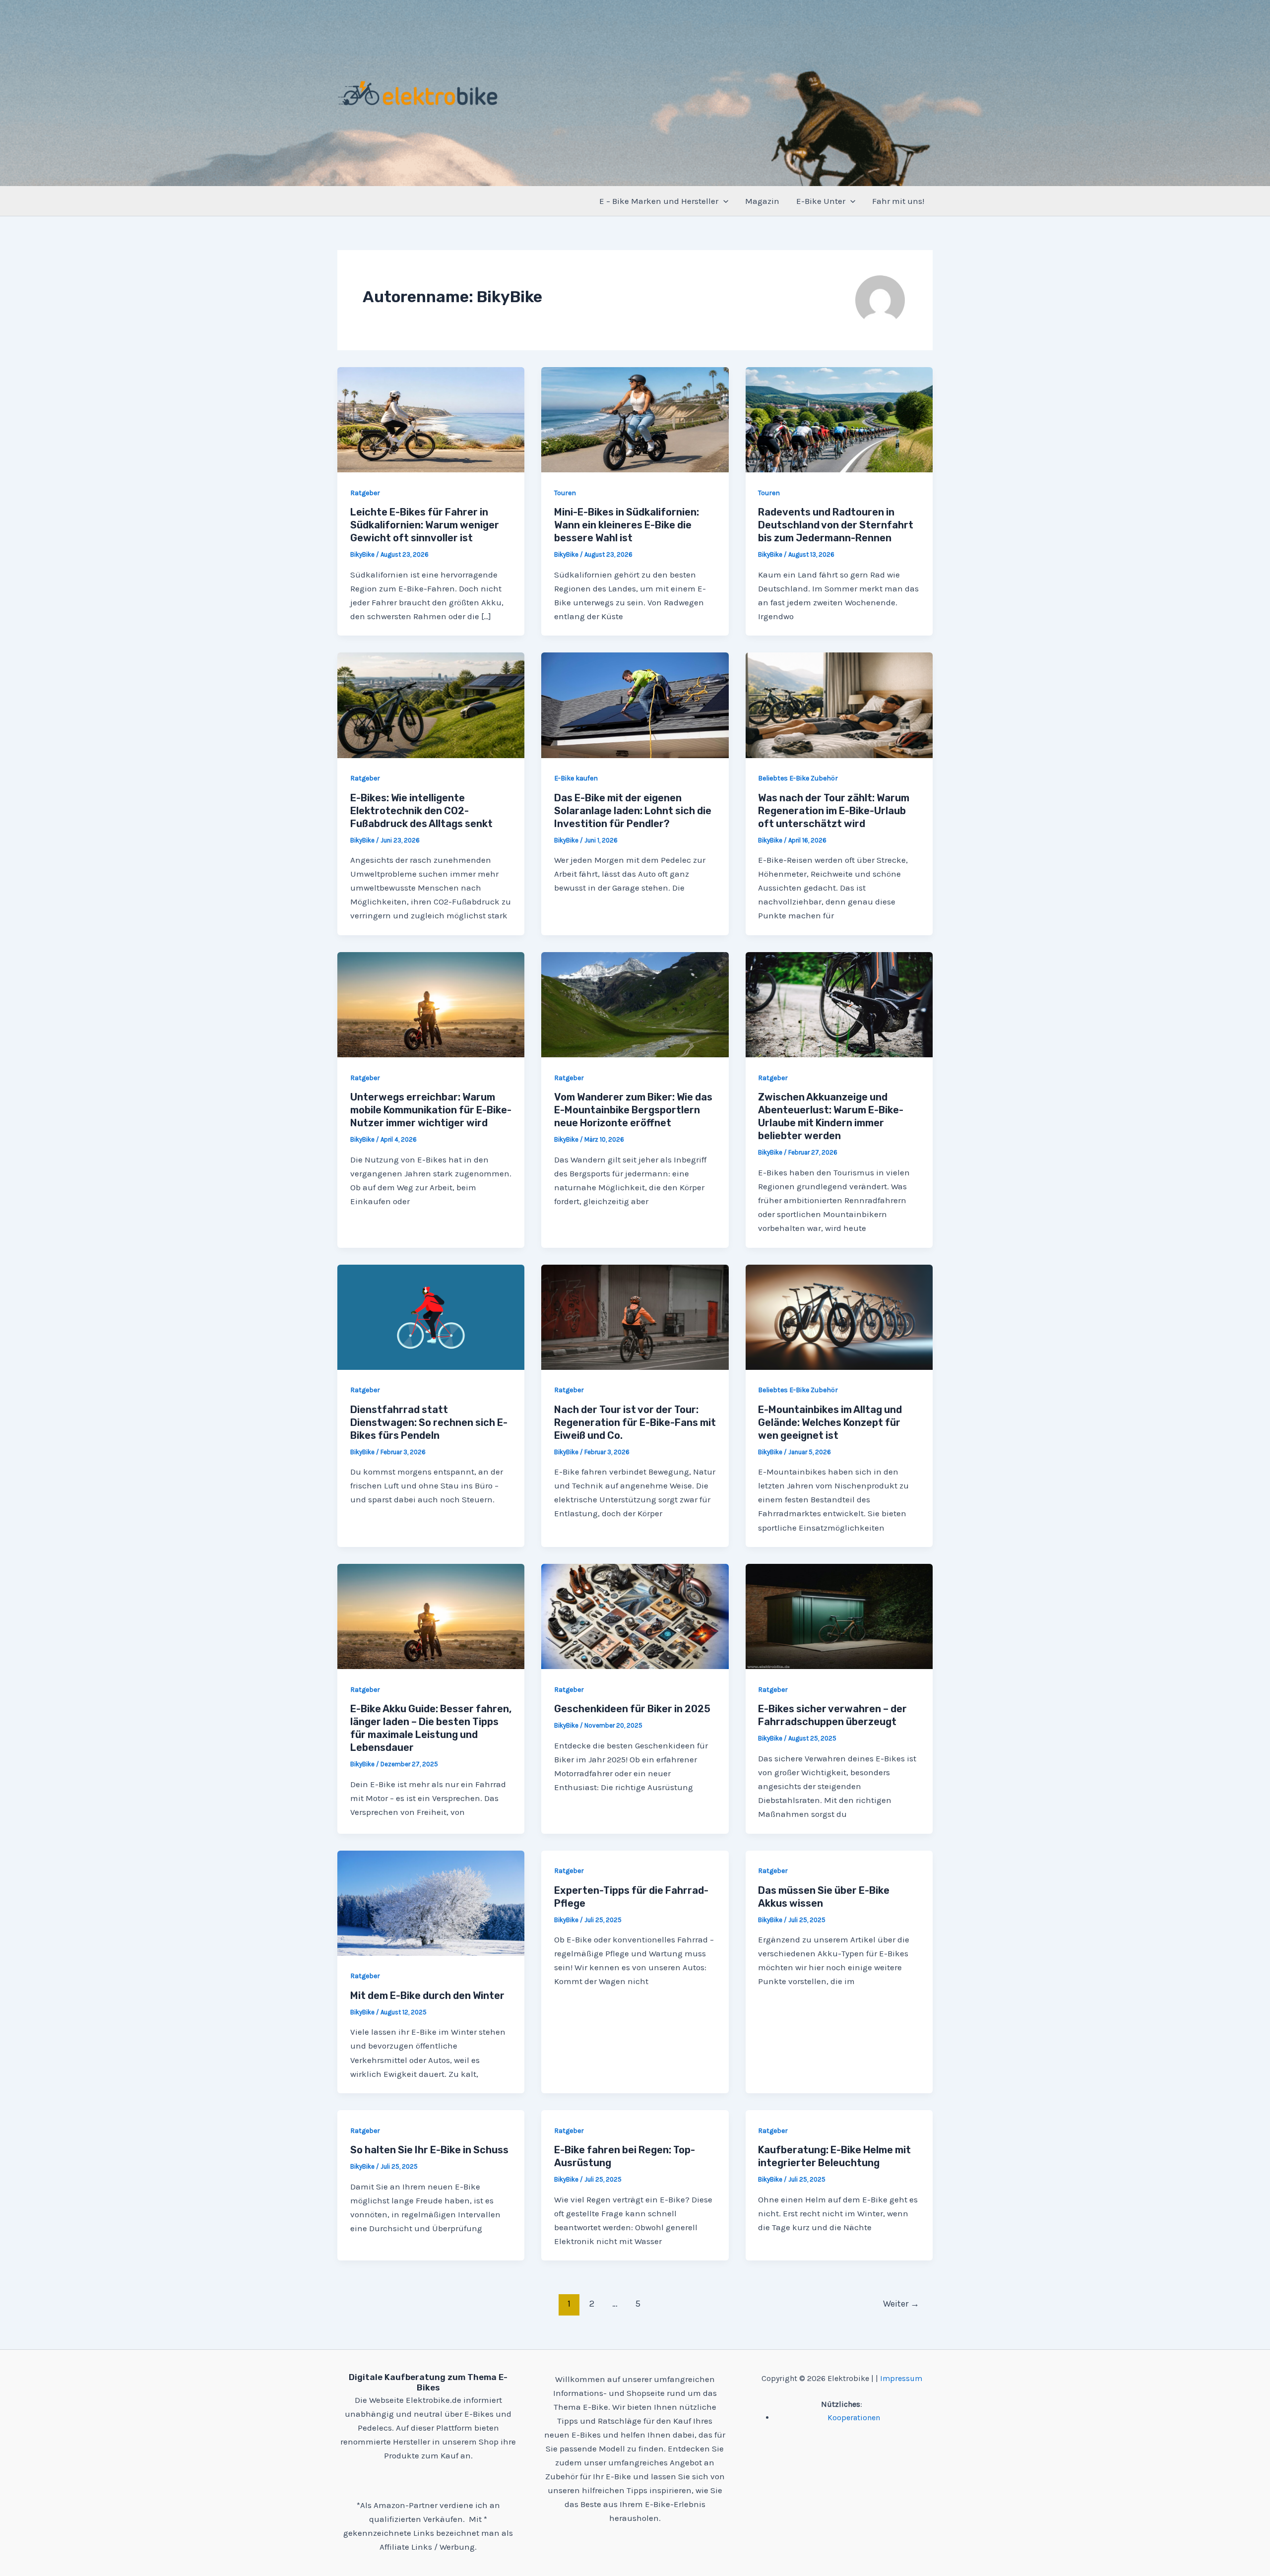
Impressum (901, 2378)
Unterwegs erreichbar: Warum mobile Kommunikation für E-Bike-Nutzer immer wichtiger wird (431, 1110)
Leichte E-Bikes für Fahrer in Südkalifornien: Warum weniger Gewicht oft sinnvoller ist (425, 525)
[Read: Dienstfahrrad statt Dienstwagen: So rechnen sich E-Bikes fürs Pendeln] (431, 1316)
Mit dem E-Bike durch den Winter (427, 1996)
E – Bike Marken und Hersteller (659, 201)
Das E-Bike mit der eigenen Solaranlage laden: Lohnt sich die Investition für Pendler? (633, 811)
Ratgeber (365, 493)
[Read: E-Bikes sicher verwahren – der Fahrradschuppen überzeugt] (839, 1615)
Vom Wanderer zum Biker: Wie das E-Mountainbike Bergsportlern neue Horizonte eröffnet (633, 1110)
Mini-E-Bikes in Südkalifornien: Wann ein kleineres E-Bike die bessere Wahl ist (627, 525)
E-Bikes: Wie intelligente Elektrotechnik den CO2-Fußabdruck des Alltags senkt (421, 811)
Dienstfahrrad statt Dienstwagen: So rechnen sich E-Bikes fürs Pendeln (429, 1422)
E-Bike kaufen (576, 778)
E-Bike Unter (821, 201)
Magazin (762, 201)
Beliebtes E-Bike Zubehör (798, 778)
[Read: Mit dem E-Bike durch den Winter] (431, 1902)
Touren (565, 493)
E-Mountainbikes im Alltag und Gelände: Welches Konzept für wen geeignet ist (830, 1422)
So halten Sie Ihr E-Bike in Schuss (429, 2150)
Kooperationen (854, 2417)
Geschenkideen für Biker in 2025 (632, 1709)
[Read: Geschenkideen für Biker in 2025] (635, 1615)
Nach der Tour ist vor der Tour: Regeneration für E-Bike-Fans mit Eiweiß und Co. (635, 1422)
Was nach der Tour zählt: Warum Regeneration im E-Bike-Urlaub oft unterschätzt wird (834, 811)
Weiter (901, 2304)
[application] (723, 201)
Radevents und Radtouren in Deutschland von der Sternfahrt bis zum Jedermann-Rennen (836, 525)
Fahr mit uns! (898, 201)
